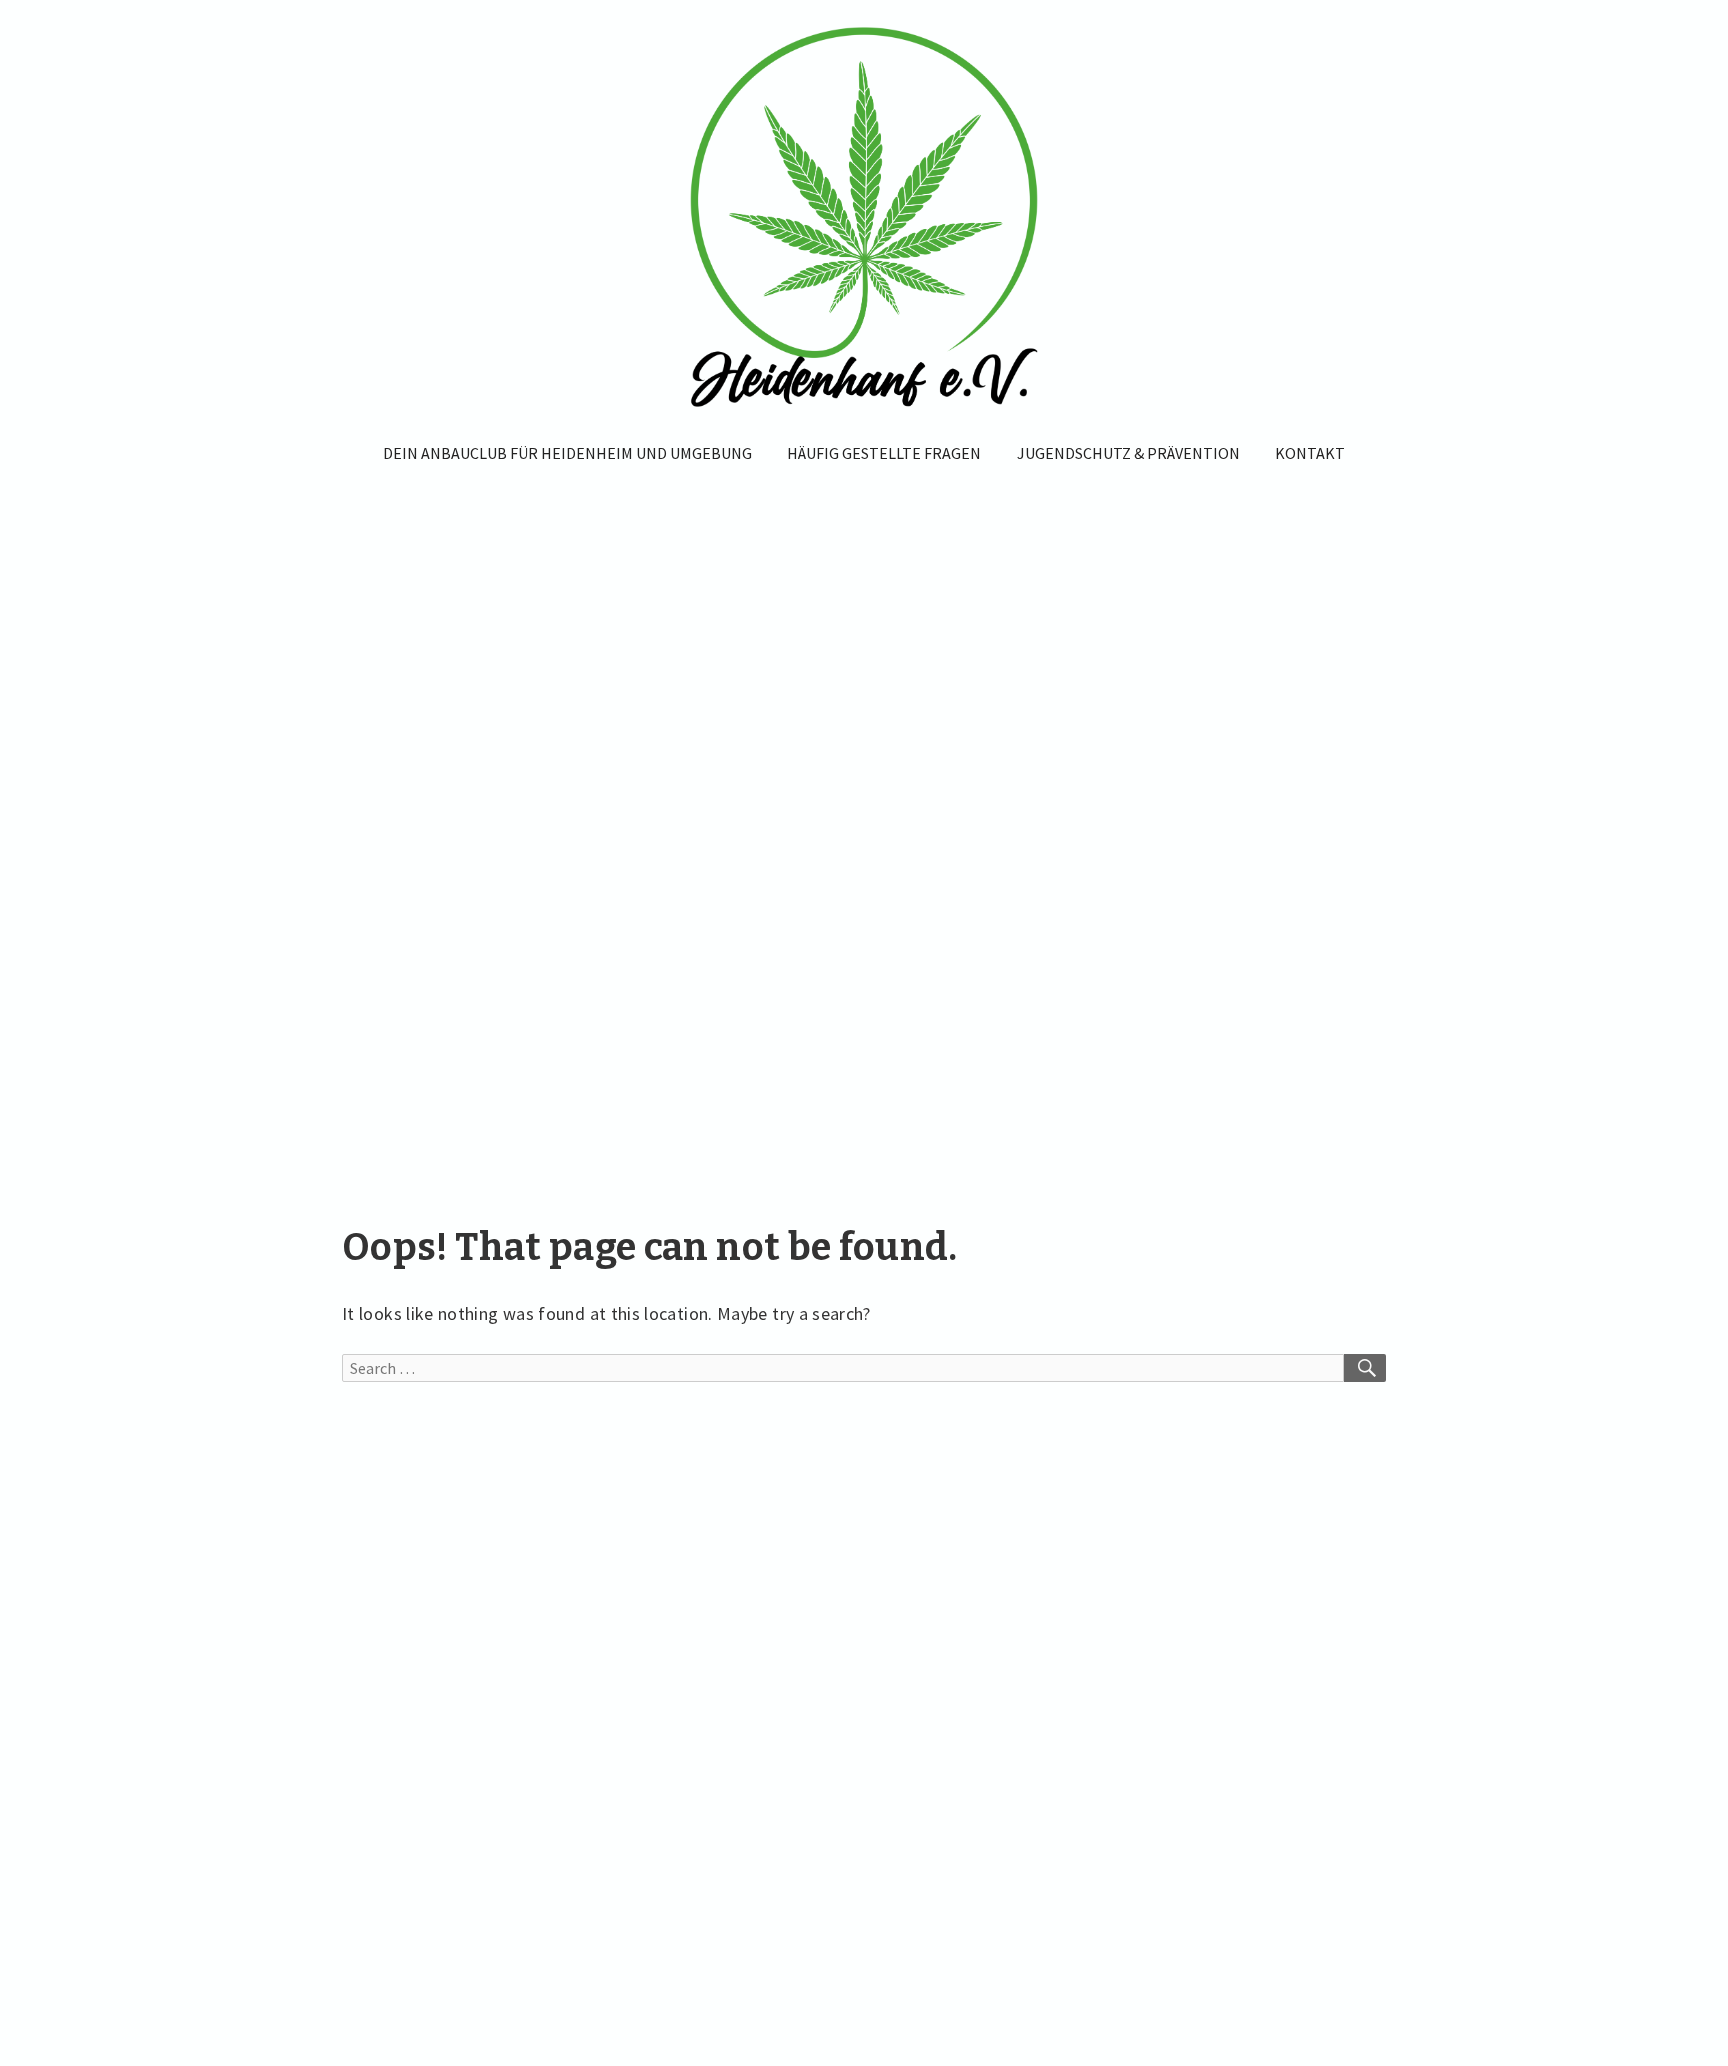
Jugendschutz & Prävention (1128, 453)
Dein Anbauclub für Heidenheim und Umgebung (567, 453)
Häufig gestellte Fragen (884, 453)
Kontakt (1310, 453)
